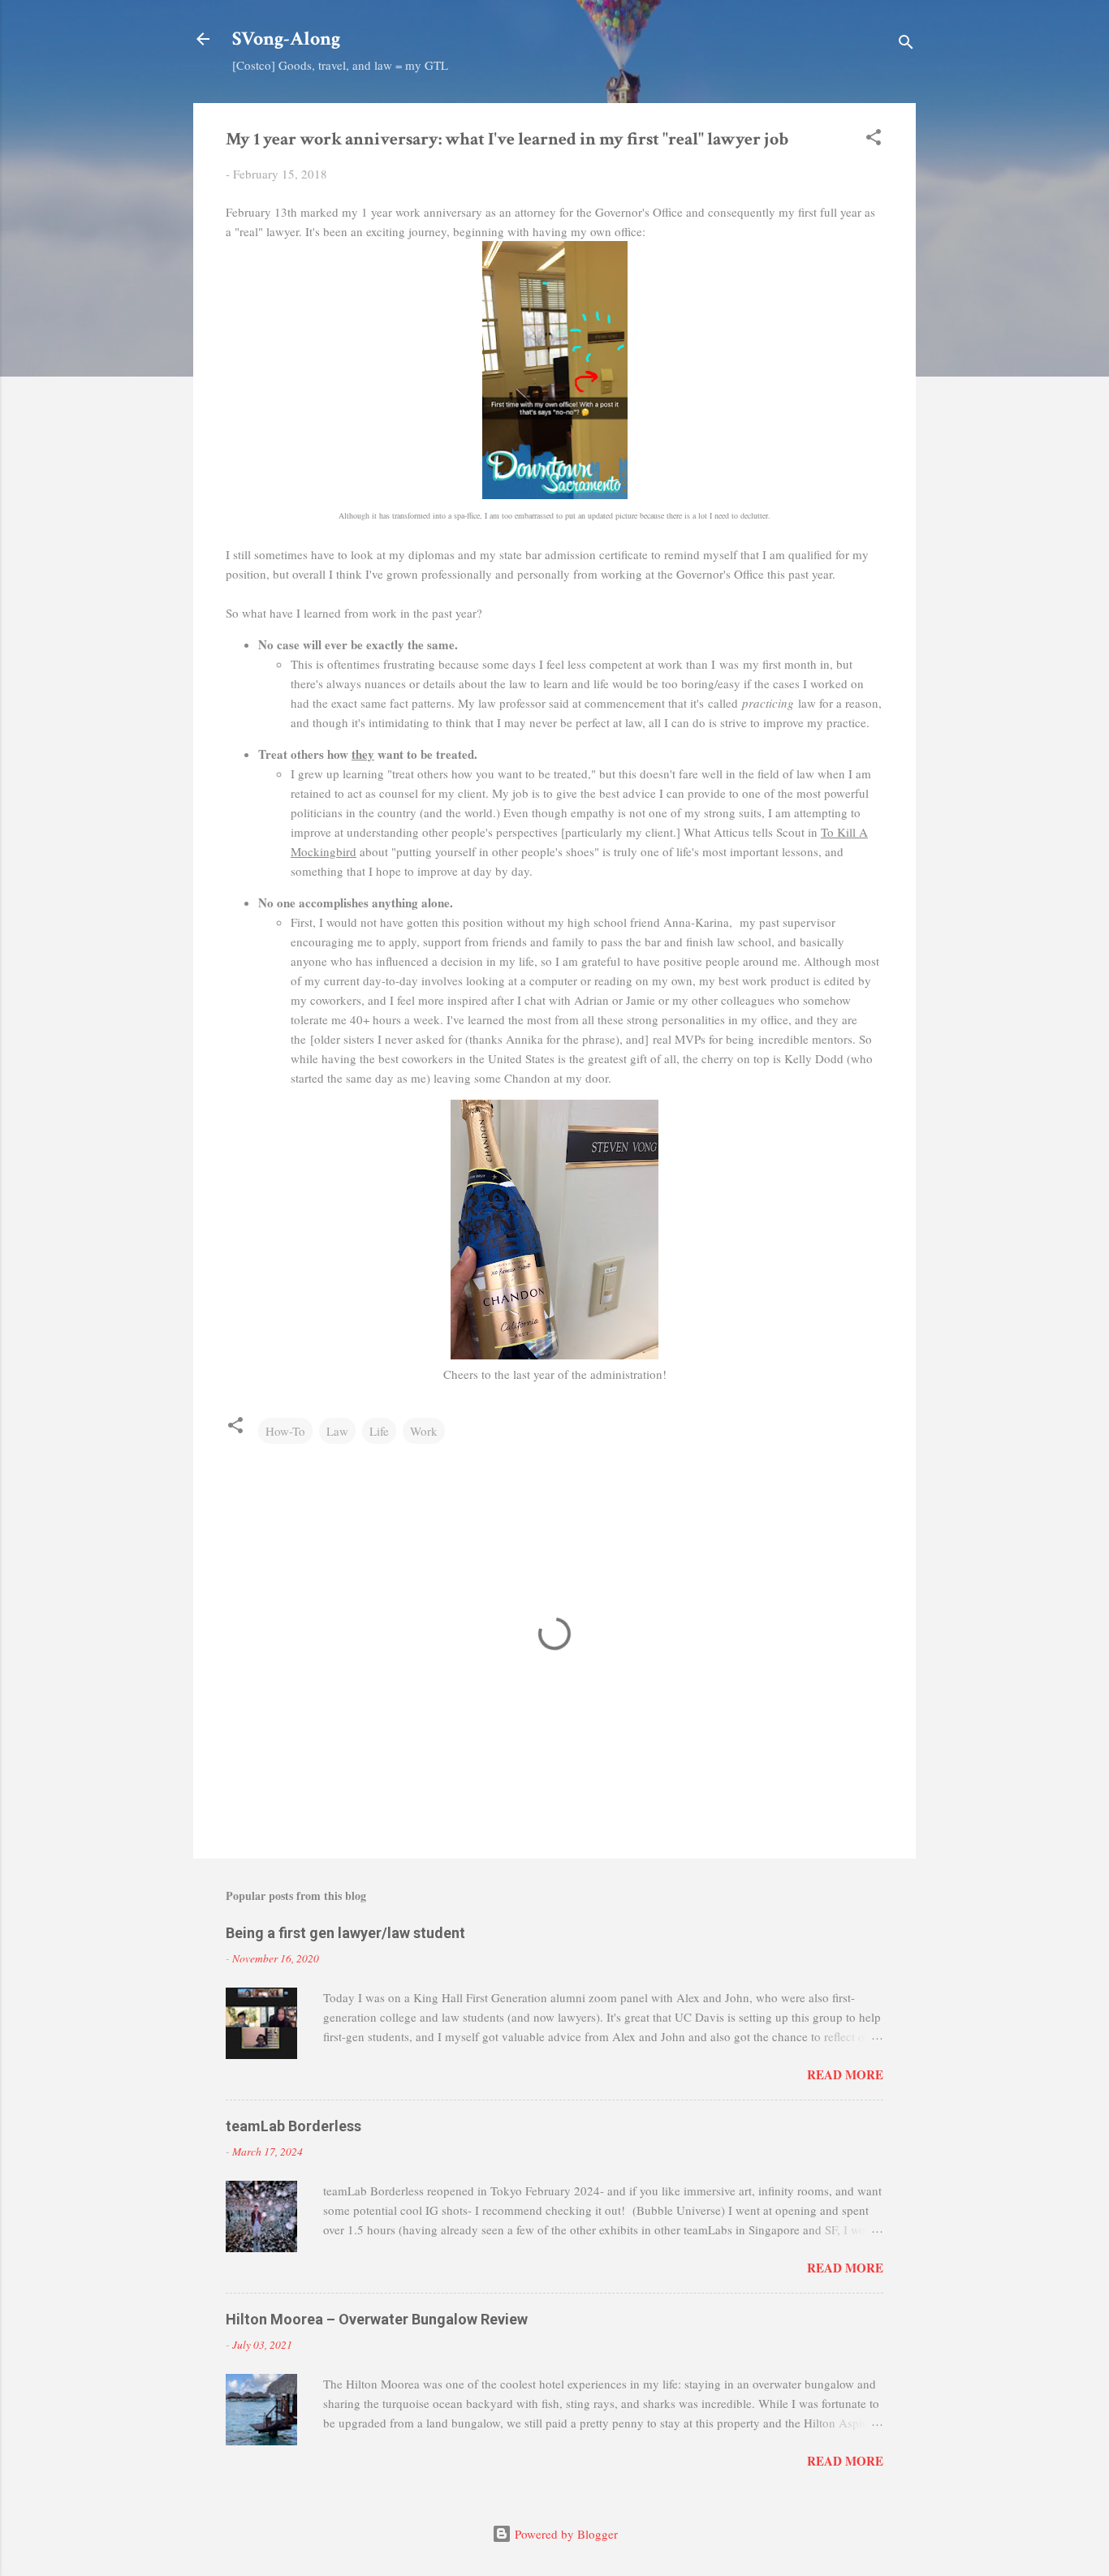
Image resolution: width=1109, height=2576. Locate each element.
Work (424, 1431)
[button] (874, 140)
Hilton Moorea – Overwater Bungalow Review (377, 2319)
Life (379, 1431)
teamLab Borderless (293, 2126)
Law (337, 1431)
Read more (845, 2074)
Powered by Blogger (565, 2534)
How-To (285, 1431)
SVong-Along (286, 39)
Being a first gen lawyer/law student (345, 1933)
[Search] (906, 44)
